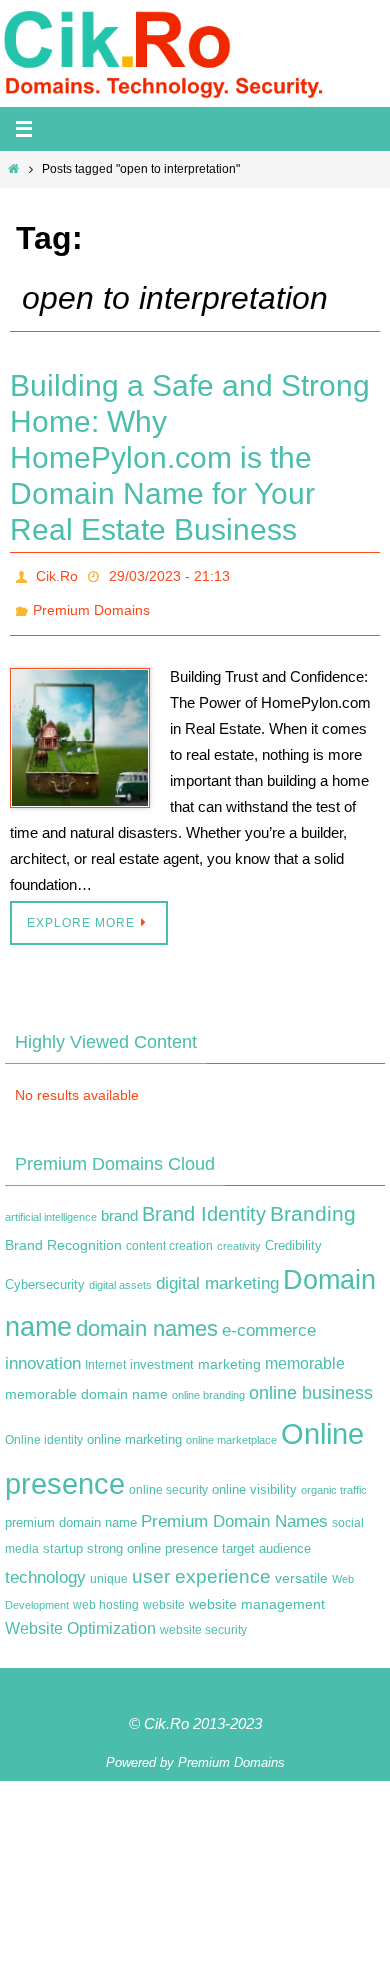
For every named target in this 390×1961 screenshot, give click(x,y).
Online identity (44, 1429)
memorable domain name (86, 1383)
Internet (105, 1354)
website (164, 1593)
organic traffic (334, 1478)
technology (45, 1566)
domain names (147, 1316)
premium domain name (71, 1511)
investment (162, 1354)
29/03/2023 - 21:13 (169, 574)
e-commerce (269, 1318)
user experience (201, 1565)
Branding (313, 1203)
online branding (208, 1384)
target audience (266, 1537)
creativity (239, 1234)
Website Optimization (80, 1617)
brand (119, 1205)
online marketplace (231, 1429)
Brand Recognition (63, 1233)
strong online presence (152, 1538)
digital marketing (217, 1272)
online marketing (134, 1428)
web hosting (106, 1593)
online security (168, 1478)
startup (63, 1537)
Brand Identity (204, 1203)
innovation (43, 1352)
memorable (305, 1352)
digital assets (120, 1274)
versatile (301, 1567)
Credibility (293, 1234)
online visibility (254, 1478)
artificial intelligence (51, 1206)
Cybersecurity (45, 1274)
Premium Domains (91, 602)
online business (311, 1382)
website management (257, 1592)
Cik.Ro (57, 574)
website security (203, 1619)
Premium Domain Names (234, 1510)
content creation (169, 1234)
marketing (229, 1353)
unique (109, 1568)
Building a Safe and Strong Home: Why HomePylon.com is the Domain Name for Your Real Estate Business (190, 457)
